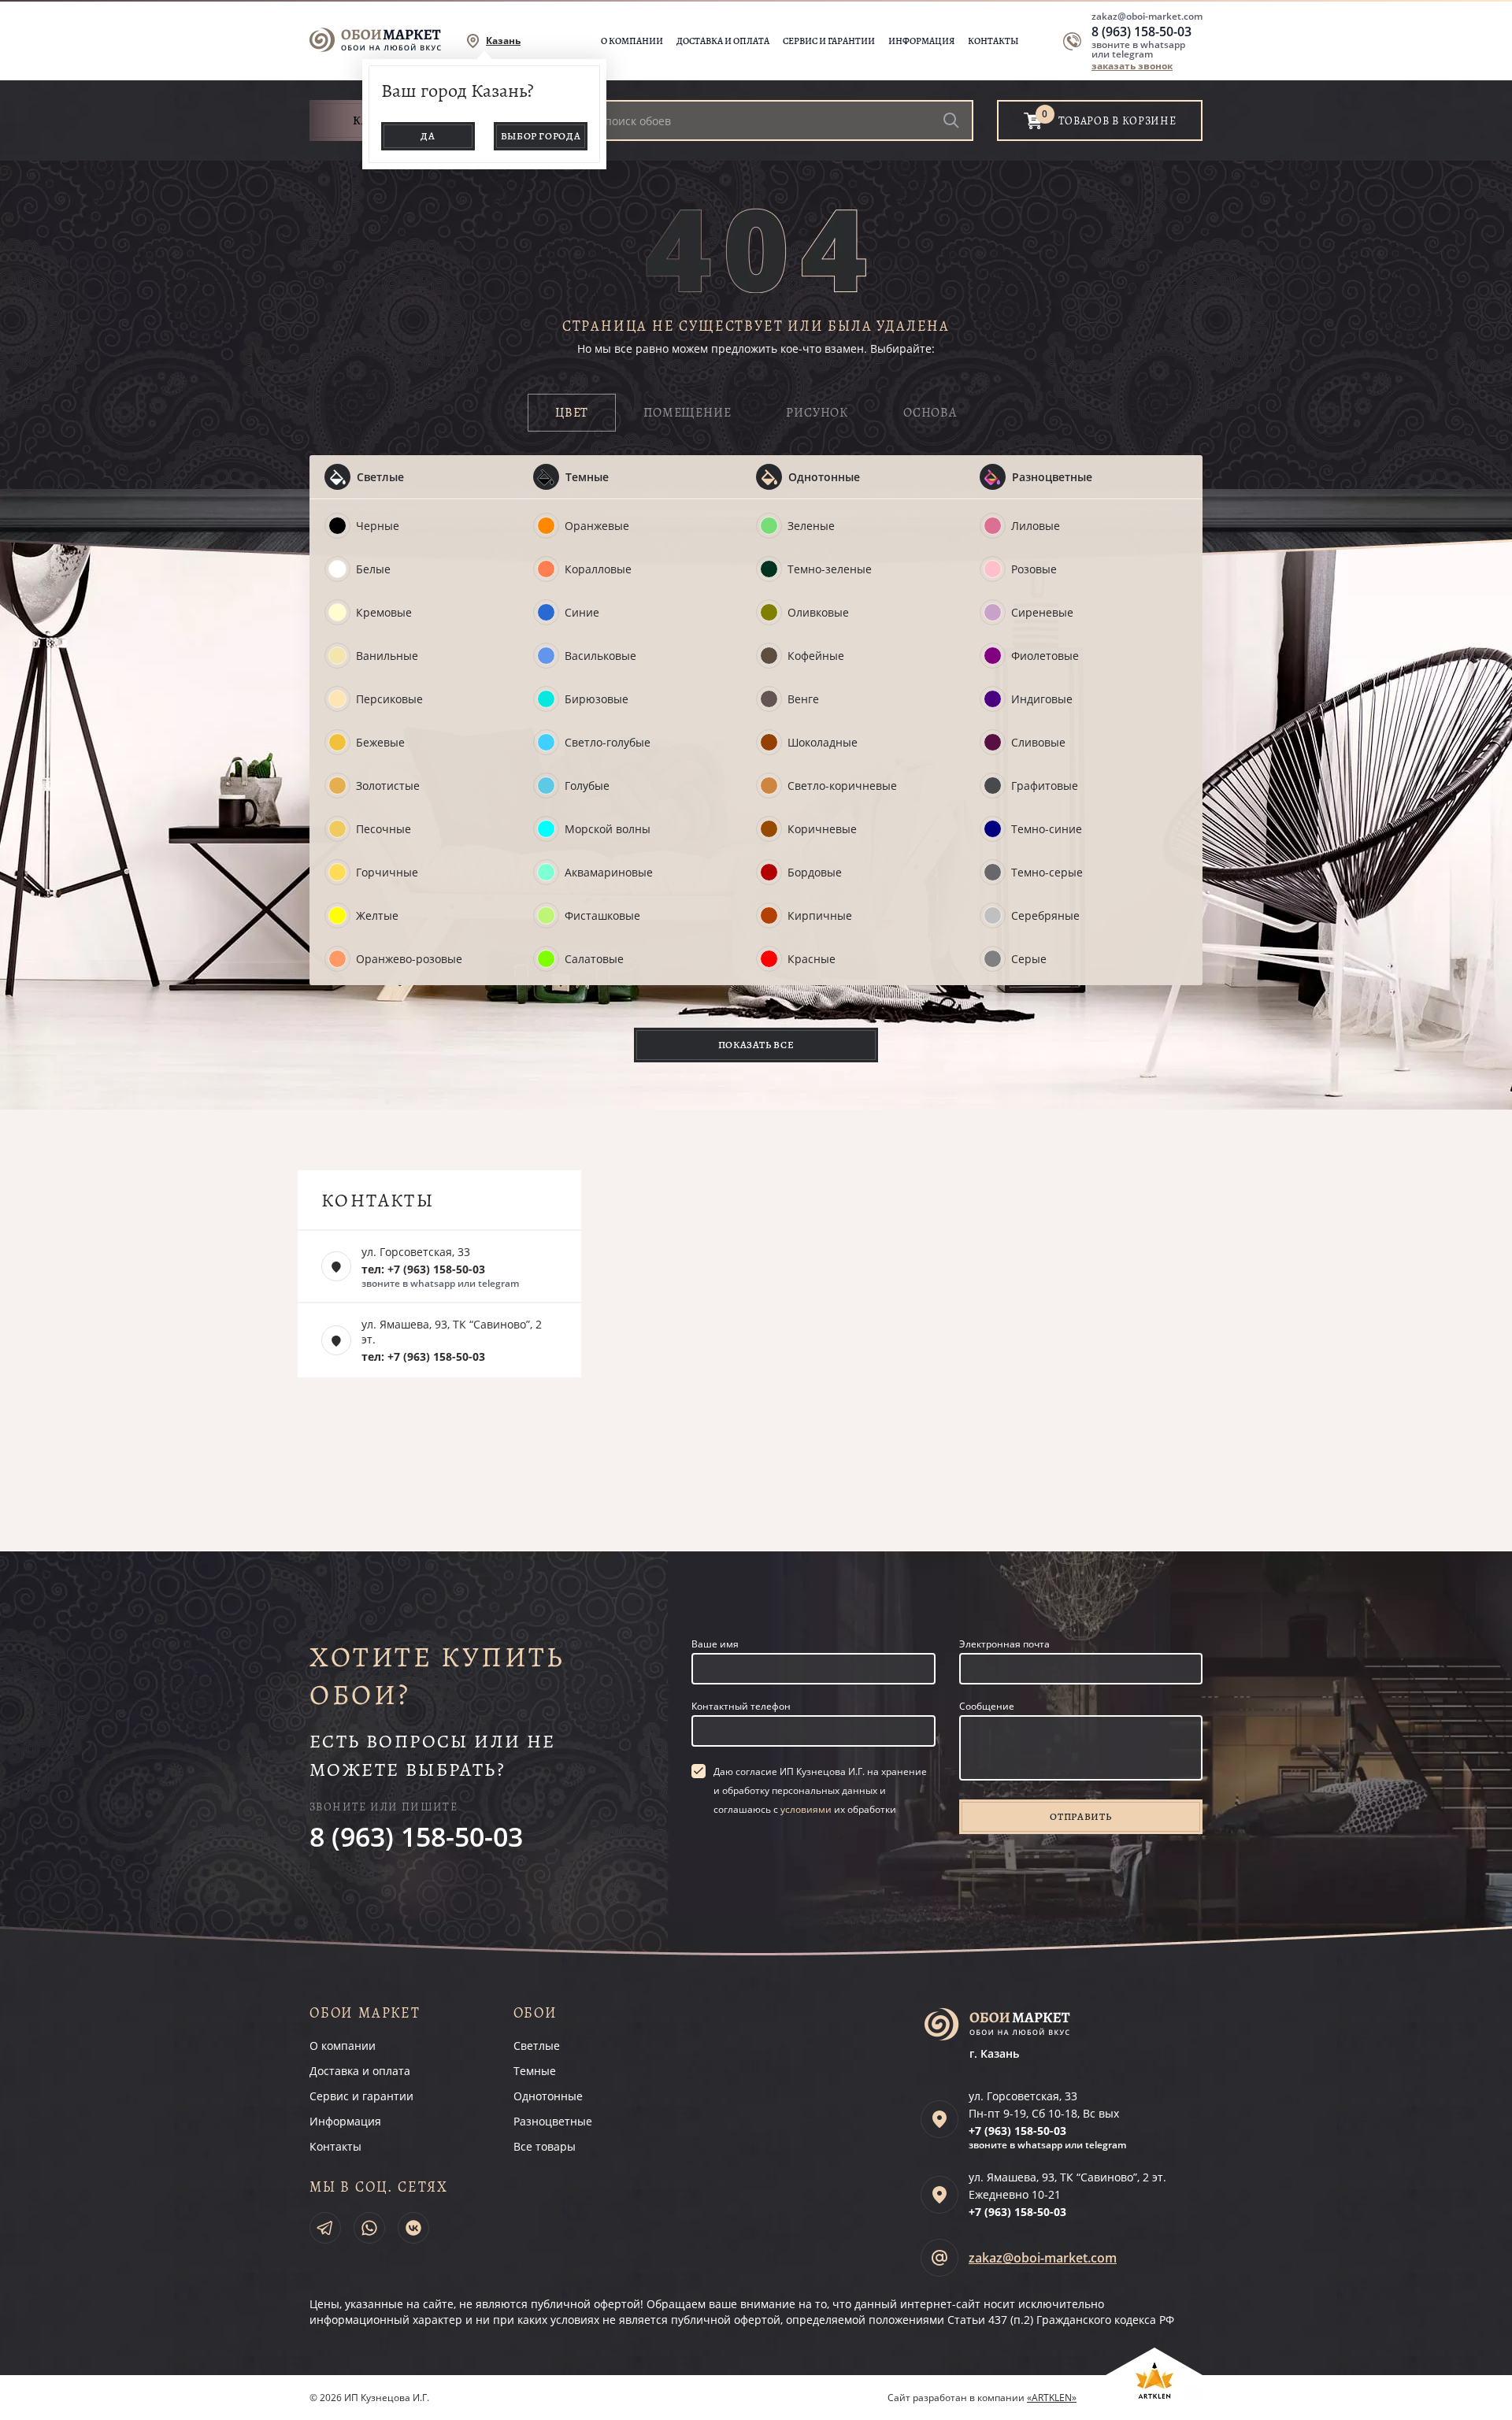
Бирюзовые (597, 699)
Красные (812, 959)
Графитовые (1045, 786)
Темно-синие (1047, 829)
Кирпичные (820, 915)
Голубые (587, 786)
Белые (373, 569)
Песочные (384, 829)
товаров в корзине (1117, 121)
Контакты (993, 41)
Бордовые (815, 872)
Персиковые (389, 699)
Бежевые (380, 742)
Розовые (1034, 569)
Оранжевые (597, 526)
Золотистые (388, 786)
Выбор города (541, 136)
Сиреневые (1042, 612)
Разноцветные (1052, 477)
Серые (1029, 959)
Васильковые (600, 656)
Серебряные (1045, 915)
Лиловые (1036, 526)
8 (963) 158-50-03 (1141, 32)
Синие (582, 612)
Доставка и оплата (723, 41)
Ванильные (387, 656)
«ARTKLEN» (1052, 2398)
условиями (806, 1809)
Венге (803, 699)
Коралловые (598, 569)
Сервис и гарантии (829, 41)
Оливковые (818, 612)
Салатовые (594, 959)
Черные (378, 526)
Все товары (545, 2146)
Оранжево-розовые (409, 959)
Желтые (377, 915)
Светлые (380, 477)
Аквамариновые (609, 872)
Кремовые (384, 612)
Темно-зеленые (830, 569)
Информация (921, 41)
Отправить (1080, 1816)
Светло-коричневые (842, 786)
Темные (587, 477)
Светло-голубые (608, 742)
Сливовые (1038, 742)
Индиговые (1042, 699)
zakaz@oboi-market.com (1147, 16)
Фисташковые (602, 915)
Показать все (756, 1045)
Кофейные (816, 656)
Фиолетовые (1045, 656)
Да (428, 136)
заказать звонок (1132, 66)
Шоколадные (823, 742)
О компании (632, 41)
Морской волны (608, 829)
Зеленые (811, 526)
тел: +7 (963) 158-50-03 (423, 1269)
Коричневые (822, 829)
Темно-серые (1047, 872)
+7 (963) (1017, 2131)
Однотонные (824, 477)
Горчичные (387, 872)
